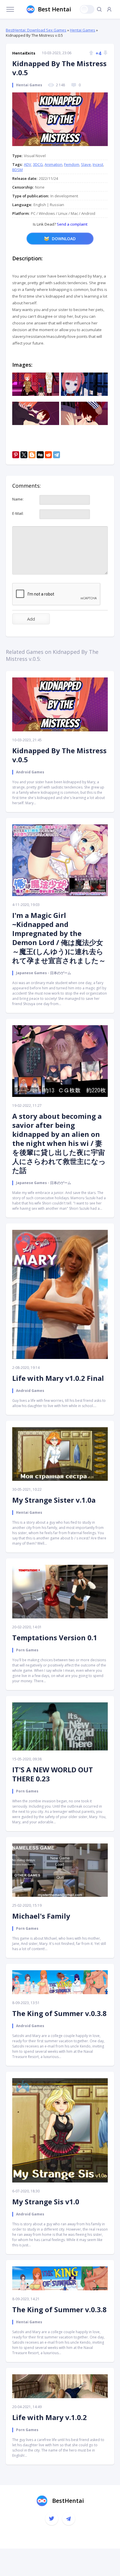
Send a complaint (72, 224)
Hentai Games (83, 30)
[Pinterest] (16, 455)
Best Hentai (54, 9)
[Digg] (40, 455)
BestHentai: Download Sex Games (36, 30)
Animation (53, 164)
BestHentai (68, 2501)
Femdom (72, 164)
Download (64, 239)
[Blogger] (32, 455)
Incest (98, 164)
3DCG (38, 164)
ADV (28, 164)
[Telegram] (57, 455)
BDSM (17, 170)
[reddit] (48, 455)
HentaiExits (24, 53)
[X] (24, 455)
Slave (86, 164)
